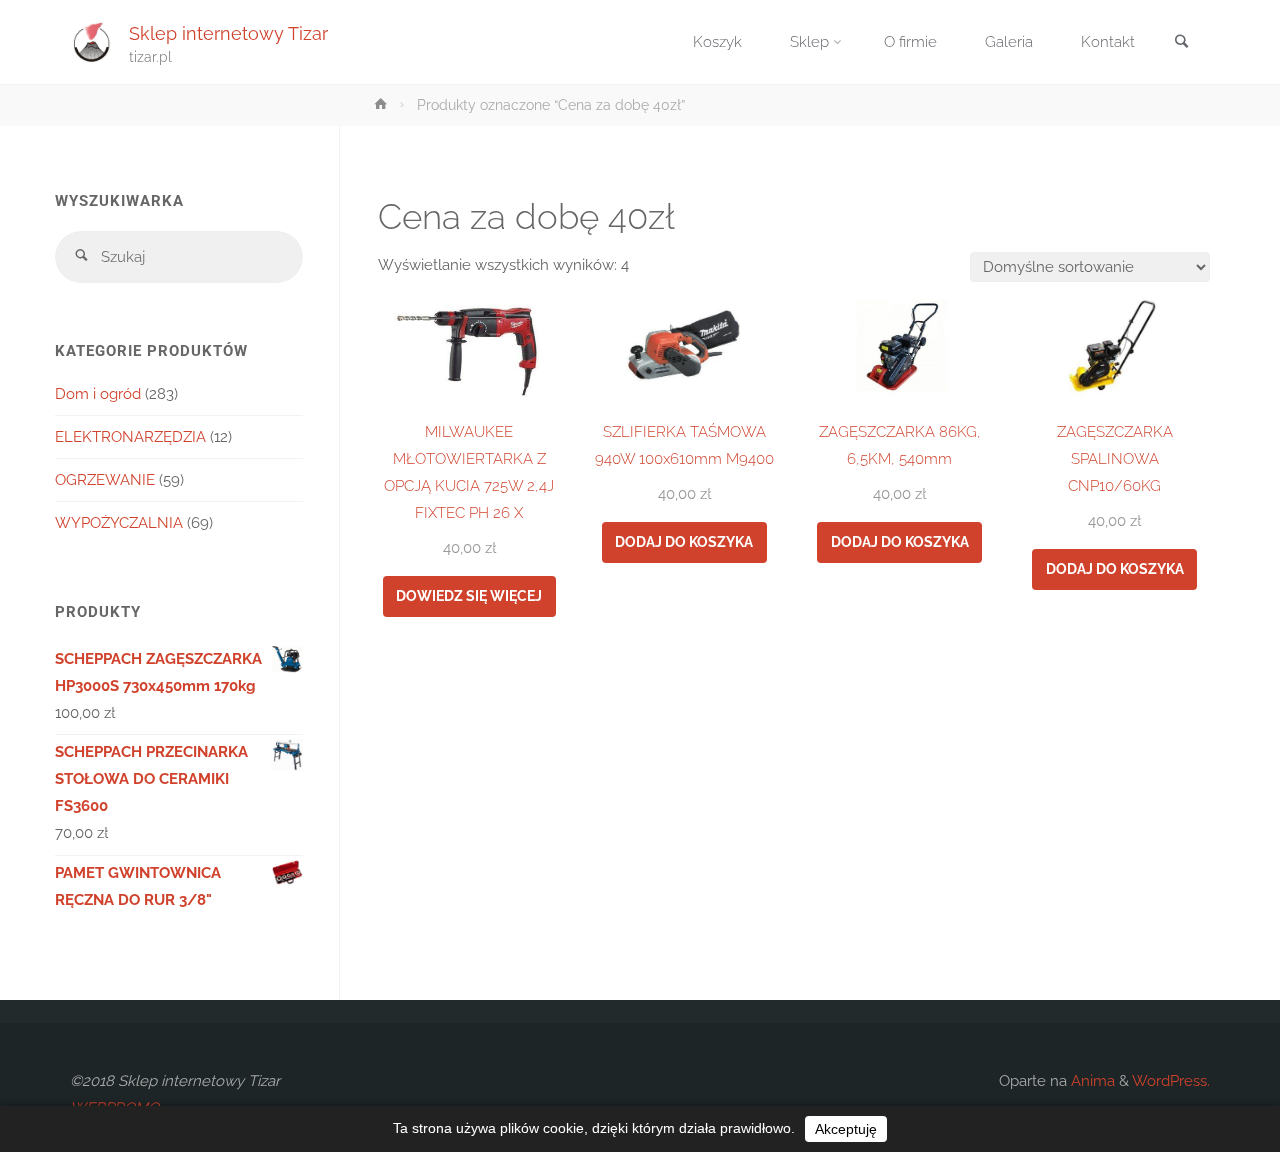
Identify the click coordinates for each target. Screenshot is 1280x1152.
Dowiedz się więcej (469, 596)
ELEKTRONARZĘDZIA (130, 437)
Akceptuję (846, 1129)
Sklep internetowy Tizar (228, 32)
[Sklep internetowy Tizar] (92, 42)
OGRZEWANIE (105, 480)
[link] (1181, 43)
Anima (1091, 1081)
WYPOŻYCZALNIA (119, 523)
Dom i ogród (98, 394)
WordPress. (1171, 1081)
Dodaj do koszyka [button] (684, 542)
